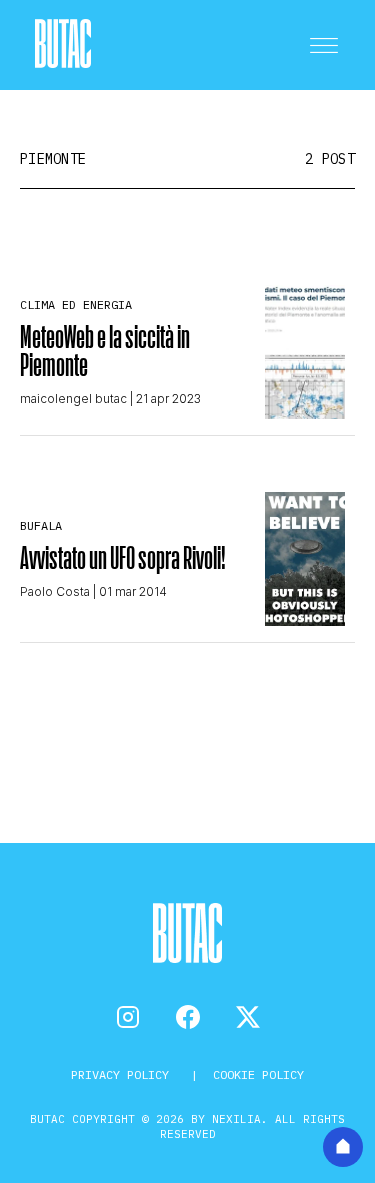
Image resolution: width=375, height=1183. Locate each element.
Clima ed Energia (76, 304)
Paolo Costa (55, 591)
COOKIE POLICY (258, 1074)
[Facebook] (188, 1017)
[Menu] (324, 45)
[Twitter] (248, 1017)
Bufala (41, 525)
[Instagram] (128, 1017)
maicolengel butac (73, 398)
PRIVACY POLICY (123, 1074)
